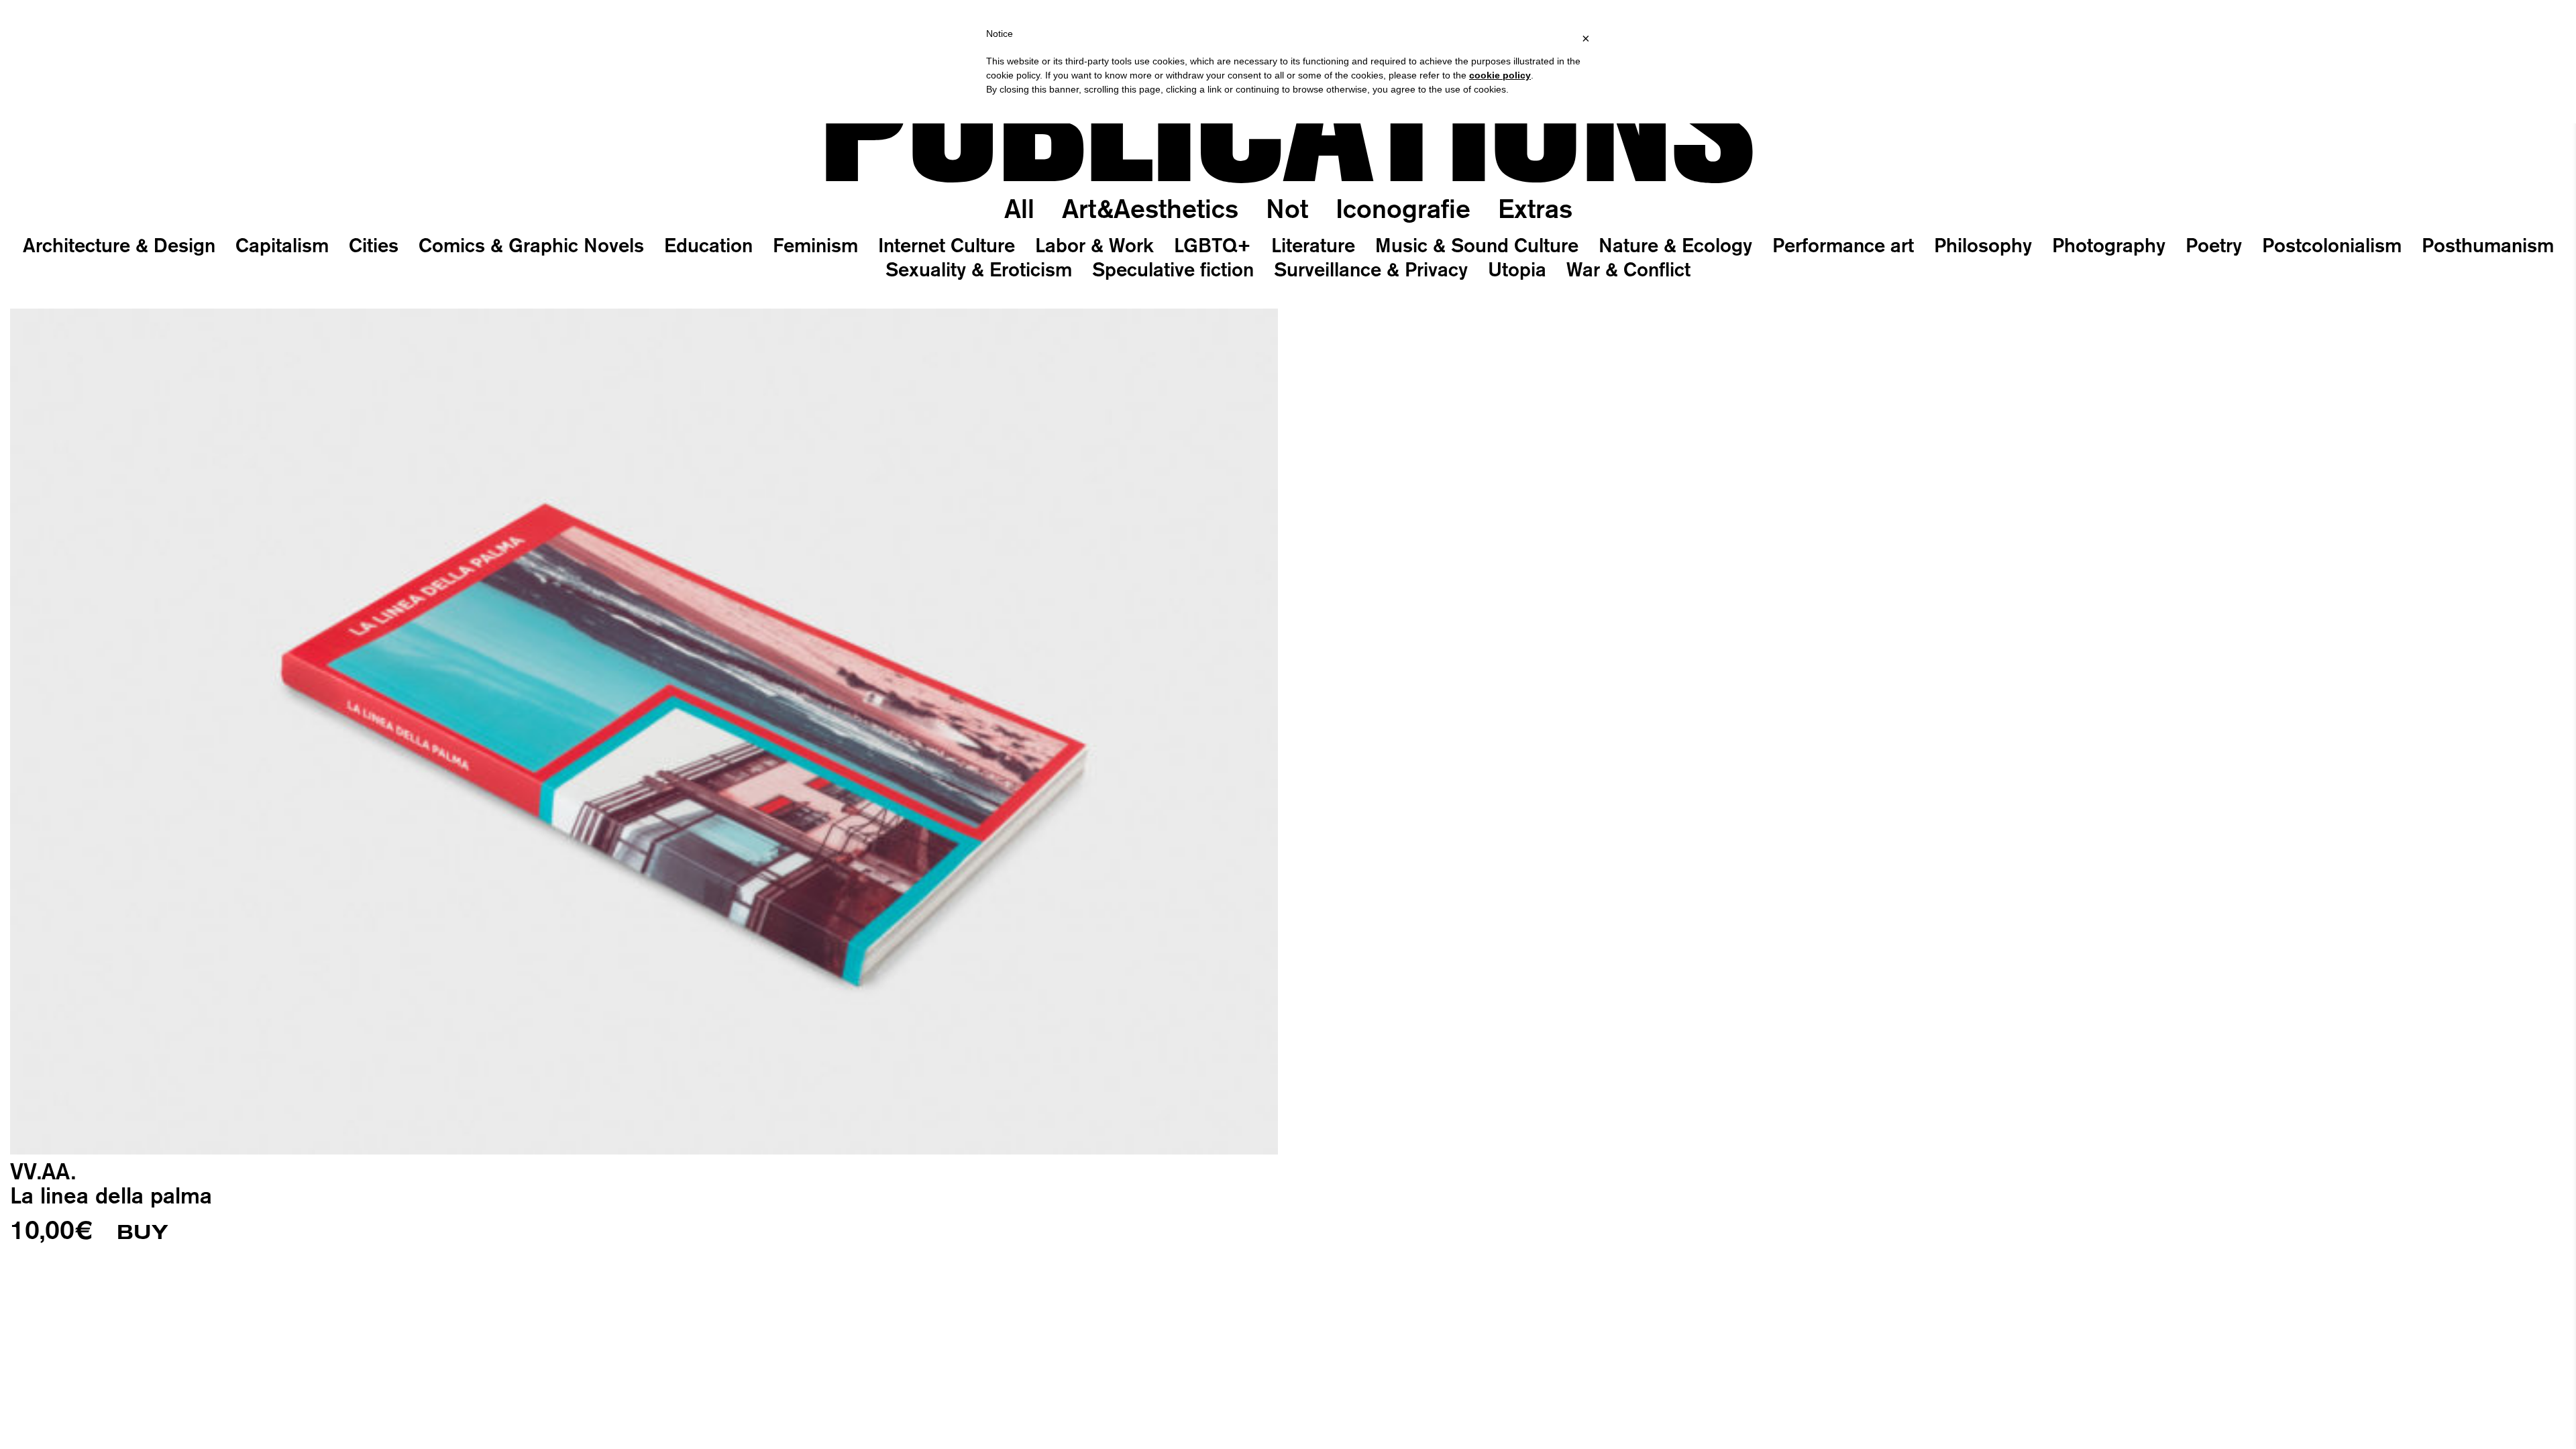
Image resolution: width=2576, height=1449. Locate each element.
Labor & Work (1094, 245)
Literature (1313, 245)
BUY (143, 1232)
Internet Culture (947, 245)
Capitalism (282, 245)
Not (1287, 208)
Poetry (2214, 245)
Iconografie (1403, 208)
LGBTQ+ (1213, 245)
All (1019, 208)
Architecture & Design (119, 245)
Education (708, 245)
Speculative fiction (1173, 269)
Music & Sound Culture (1477, 245)
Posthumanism (2488, 245)
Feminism (815, 245)
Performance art (1843, 245)
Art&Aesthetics (1150, 208)
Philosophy (1983, 245)
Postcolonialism (2332, 245)
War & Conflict (1628, 269)
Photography (2109, 245)
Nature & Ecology (1675, 245)
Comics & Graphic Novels (531, 245)
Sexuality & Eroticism (979, 269)
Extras (1535, 208)
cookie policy (1500, 75)
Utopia (1517, 269)
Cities (374, 245)
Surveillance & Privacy (1371, 269)
